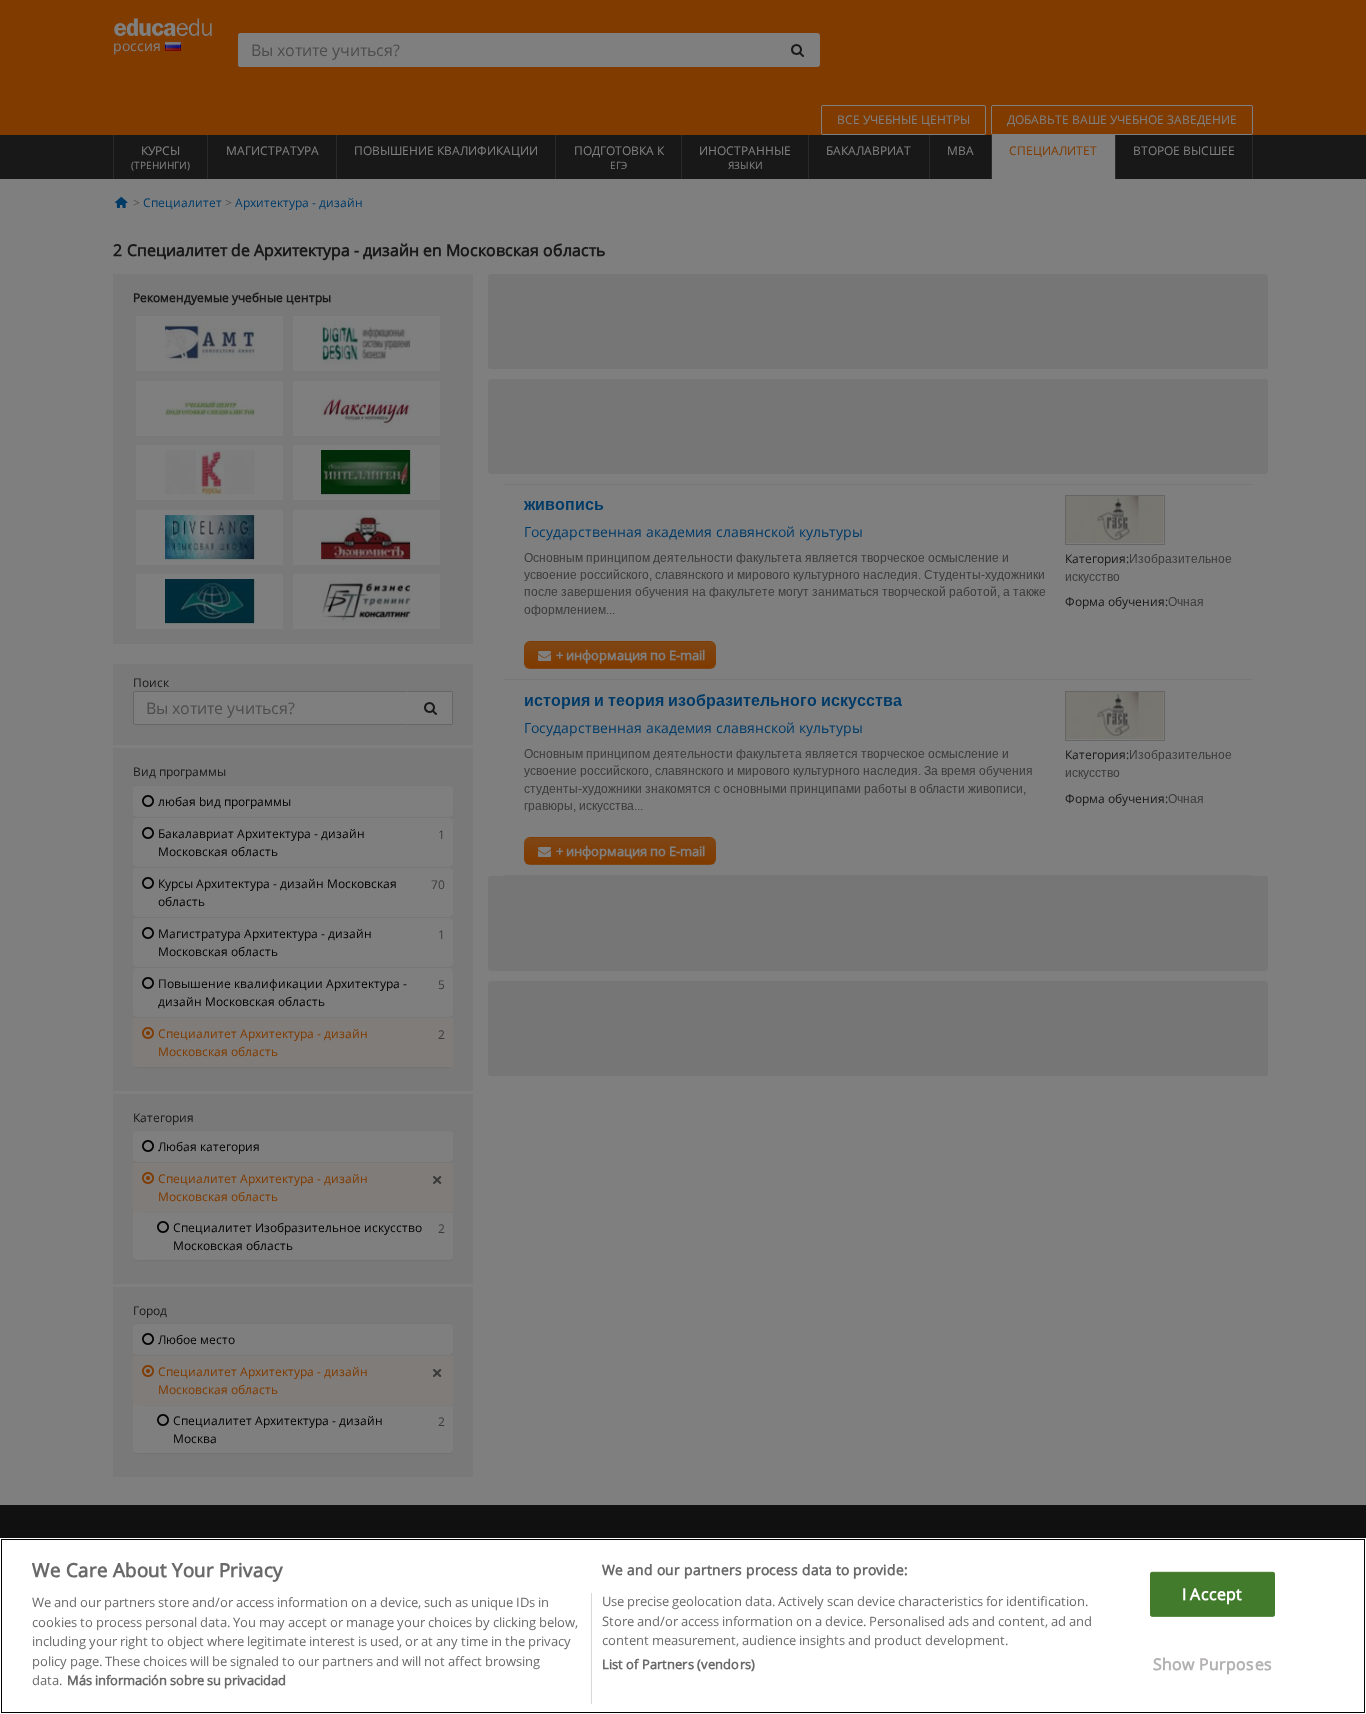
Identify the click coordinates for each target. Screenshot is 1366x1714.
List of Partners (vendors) (678, 1665)
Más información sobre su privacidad (176, 1680)
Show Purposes (1212, 1664)
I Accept (1212, 1594)
